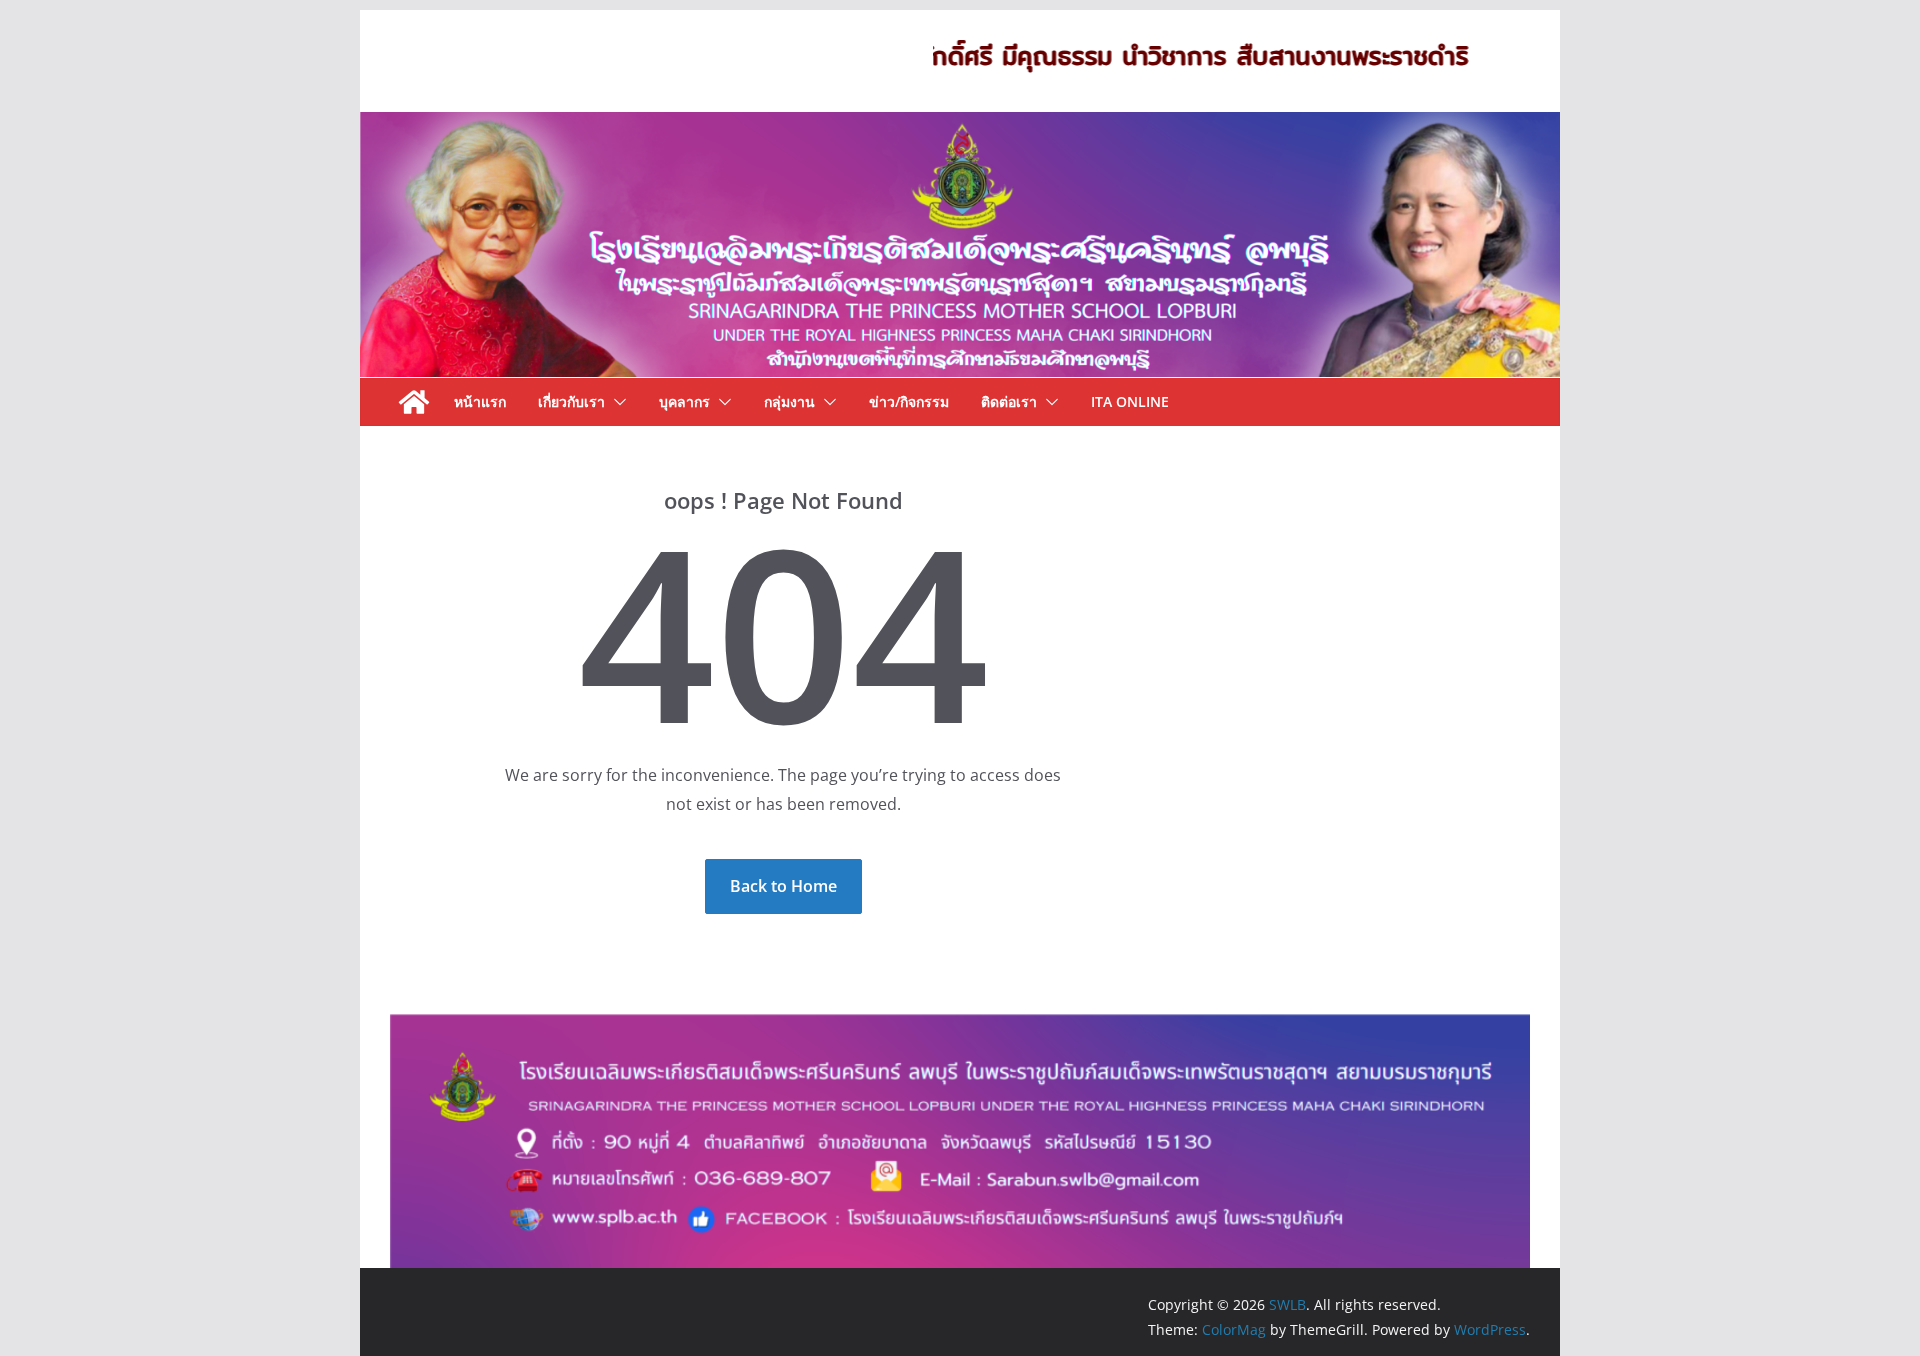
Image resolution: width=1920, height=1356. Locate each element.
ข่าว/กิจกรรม (909, 401)
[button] (616, 402)
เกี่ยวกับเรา (571, 401)
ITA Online (1130, 401)
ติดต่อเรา (1009, 401)
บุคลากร (684, 401)
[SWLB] (960, 126)
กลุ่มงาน (789, 401)
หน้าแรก (480, 401)
